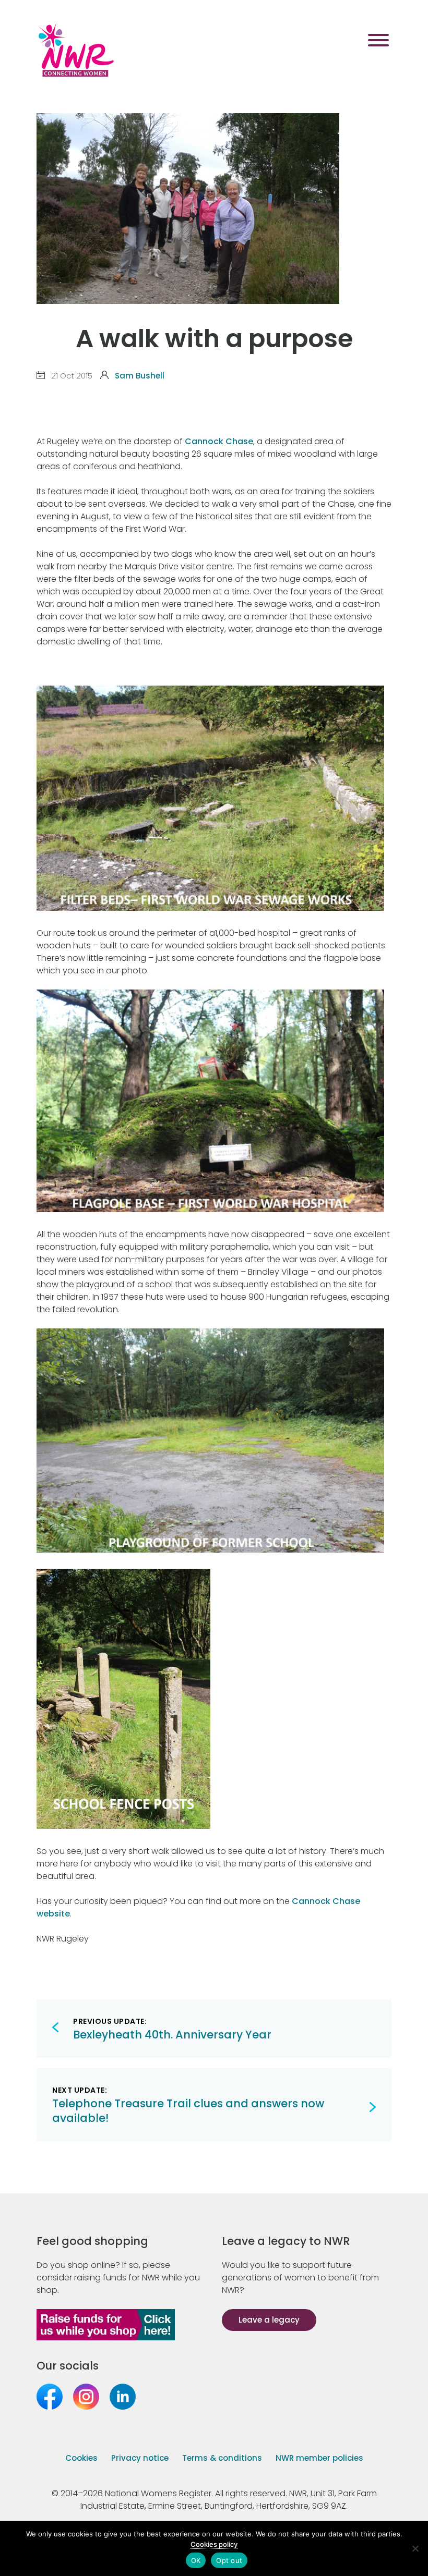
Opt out (229, 2560)
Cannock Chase (219, 441)
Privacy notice (140, 2458)
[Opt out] (415, 2548)
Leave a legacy (269, 2320)
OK (196, 2560)
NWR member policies (319, 2458)
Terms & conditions (222, 2458)
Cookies (81, 2458)
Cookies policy (214, 2544)
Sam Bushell (140, 376)
